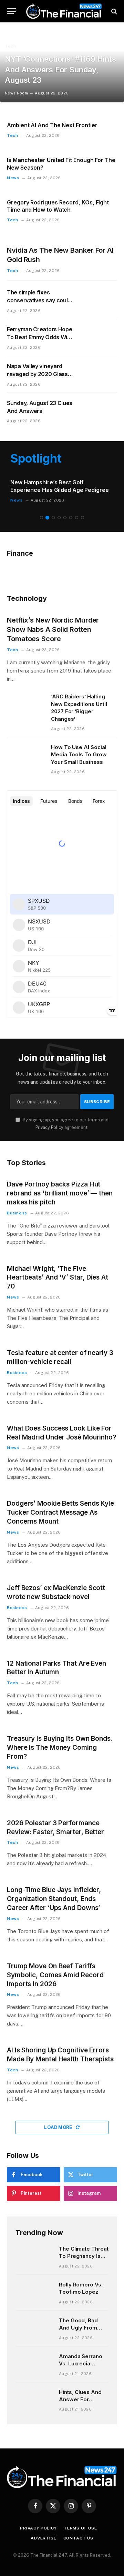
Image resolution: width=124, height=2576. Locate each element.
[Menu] (11, 11)
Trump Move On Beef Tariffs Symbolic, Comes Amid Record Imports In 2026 (55, 1975)
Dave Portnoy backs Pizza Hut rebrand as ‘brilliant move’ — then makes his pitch (60, 1193)
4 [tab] (59, 518)
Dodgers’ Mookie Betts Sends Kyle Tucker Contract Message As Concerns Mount (60, 1512)
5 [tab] (65, 518)
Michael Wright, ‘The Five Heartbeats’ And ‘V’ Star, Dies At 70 (58, 1278)
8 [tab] (82, 518)
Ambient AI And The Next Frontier (52, 125)
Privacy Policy (49, 1127)
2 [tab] (47, 518)
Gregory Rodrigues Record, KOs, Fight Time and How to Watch (58, 206)
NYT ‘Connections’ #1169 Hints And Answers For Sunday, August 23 (60, 70)
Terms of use (80, 2528)
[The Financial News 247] (64, 11)
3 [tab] (53, 518)
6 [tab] (71, 518)
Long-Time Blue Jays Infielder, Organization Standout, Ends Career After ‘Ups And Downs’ (54, 1899)
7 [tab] (77, 518)
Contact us (78, 2538)
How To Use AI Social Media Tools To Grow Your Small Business (79, 755)
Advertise (44, 2538)
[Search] (113, 11)
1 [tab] (42, 518)
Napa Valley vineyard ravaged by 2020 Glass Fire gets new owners (37, 374)
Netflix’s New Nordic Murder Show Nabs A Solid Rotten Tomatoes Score (53, 629)
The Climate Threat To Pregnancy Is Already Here (84, 2256)
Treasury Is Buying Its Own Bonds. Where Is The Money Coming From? (60, 1747)
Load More (59, 2127)
